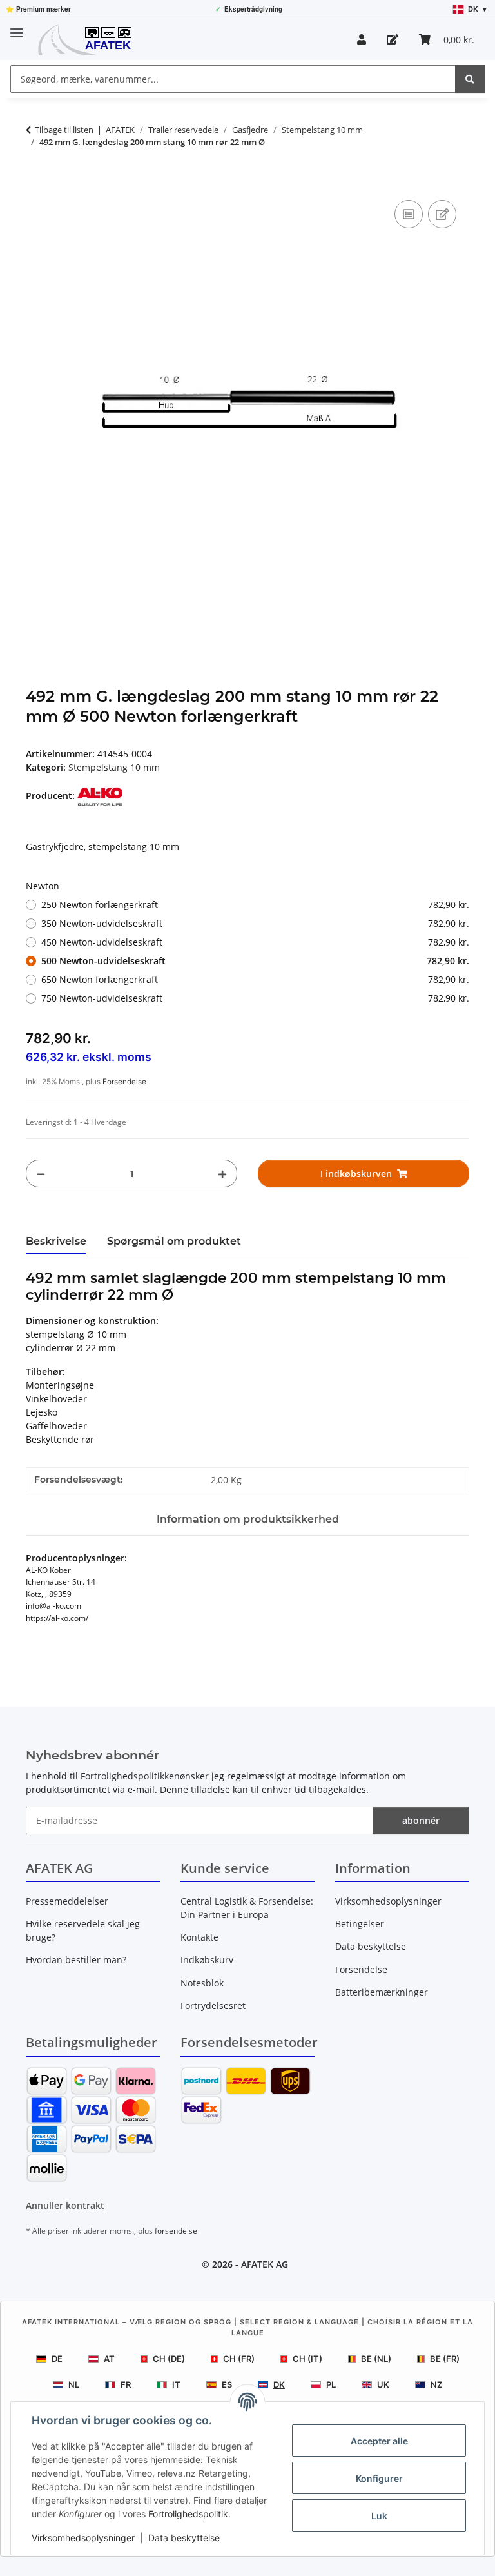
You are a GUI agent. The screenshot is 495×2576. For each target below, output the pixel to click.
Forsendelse (124, 1082)
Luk (379, 2516)
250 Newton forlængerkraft (255, 905)
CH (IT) (307, 2359)
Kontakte (199, 1937)
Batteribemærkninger (382, 1992)
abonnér (421, 1820)
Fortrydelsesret (213, 2006)
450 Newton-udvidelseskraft (255, 942)
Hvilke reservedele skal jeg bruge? (83, 1930)
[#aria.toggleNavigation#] (17, 27)
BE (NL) (376, 2359)
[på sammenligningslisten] (409, 214)
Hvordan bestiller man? (76, 1960)
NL (74, 2384)
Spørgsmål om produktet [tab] (174, 1241)
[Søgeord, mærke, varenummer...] (470, 79)
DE (57, 2359)
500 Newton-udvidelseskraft (255, 961)
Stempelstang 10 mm (114, 767)
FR (126, 2384)
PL (331, 2384)
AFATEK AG (265, 2264)
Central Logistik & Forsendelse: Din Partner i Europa (247, 1908)
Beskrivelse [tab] (56, 1241)
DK (279, 2384)
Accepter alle (379, 2441)
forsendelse (176, 2231)
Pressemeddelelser (67, 1901)
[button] (362, 39)
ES (227, 2384)
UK (383, 2384)
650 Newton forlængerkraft (255, 979)
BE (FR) (445, 2359)
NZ (436, 2384)
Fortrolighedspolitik (188, 2514)
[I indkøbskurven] (36, 183)
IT (176, 2384)
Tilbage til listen (64, 130)
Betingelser (360, 1924)
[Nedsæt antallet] (41, 1174)
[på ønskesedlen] (442, 214)
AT (109, 2359)
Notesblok (202, 1983)
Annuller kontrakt (65, 2205)
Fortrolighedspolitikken (130, 1776)
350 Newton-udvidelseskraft (255, 923)
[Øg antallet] (222, 1174)
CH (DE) (169, 2359)
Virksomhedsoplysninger (83, 2538)
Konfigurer (379, 2478)
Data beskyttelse (184, 2538)
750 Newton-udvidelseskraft (255, 998)
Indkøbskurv (207, 1960)
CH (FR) (239, 2359)
